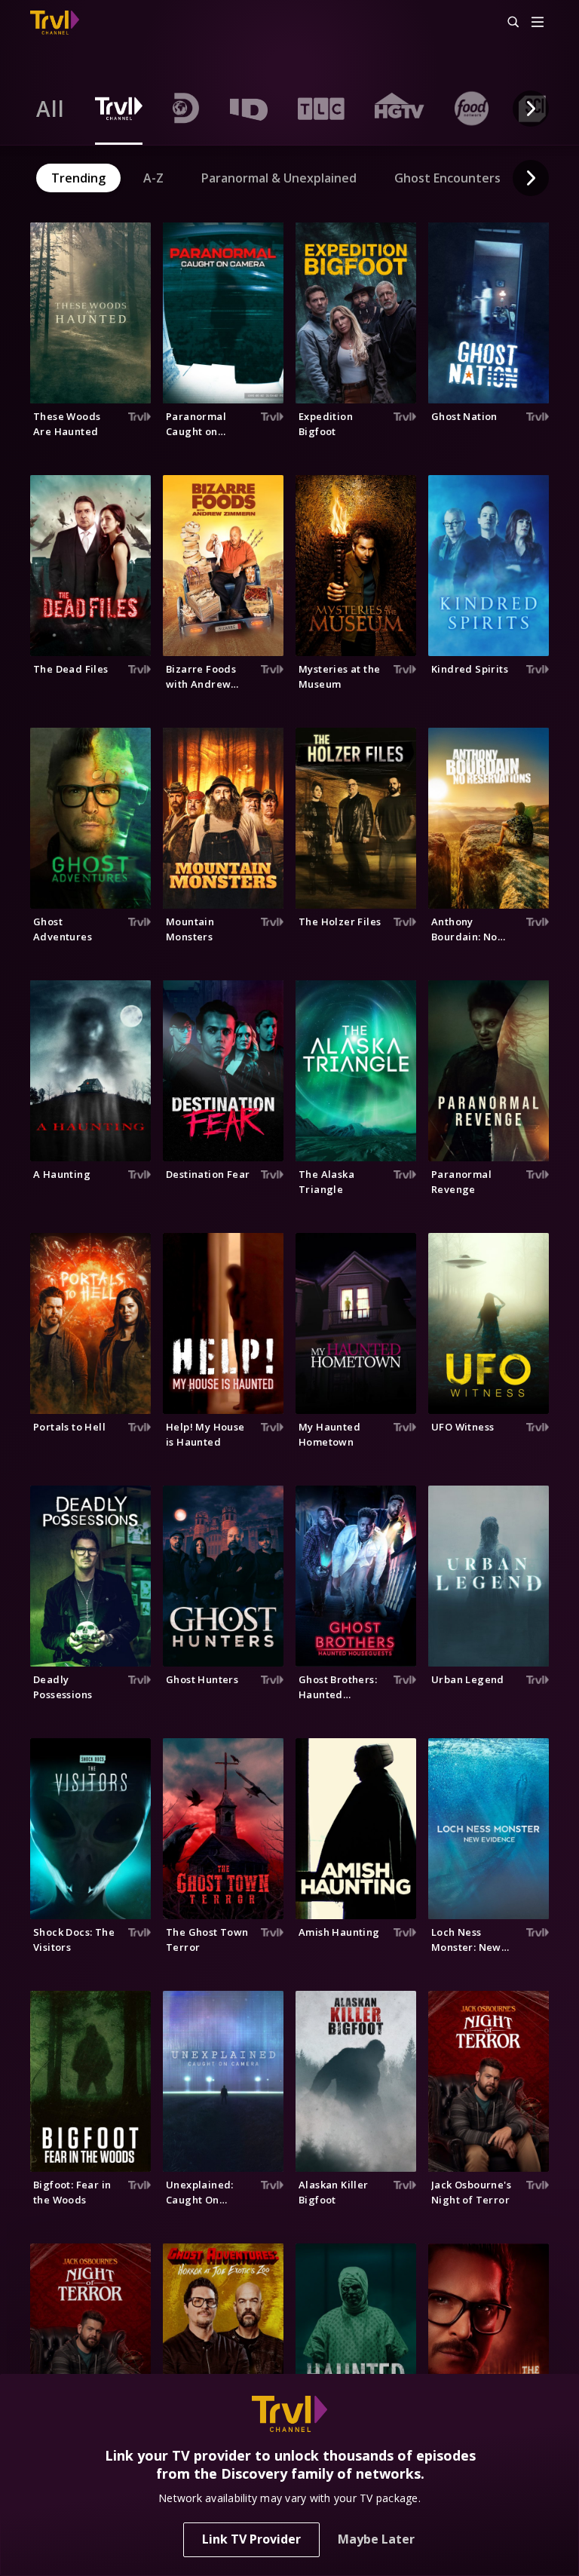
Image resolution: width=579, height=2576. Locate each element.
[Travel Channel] (55, 23)
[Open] (538, 23)
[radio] (51, 109)
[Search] (507, 23)
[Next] (531, 109)
